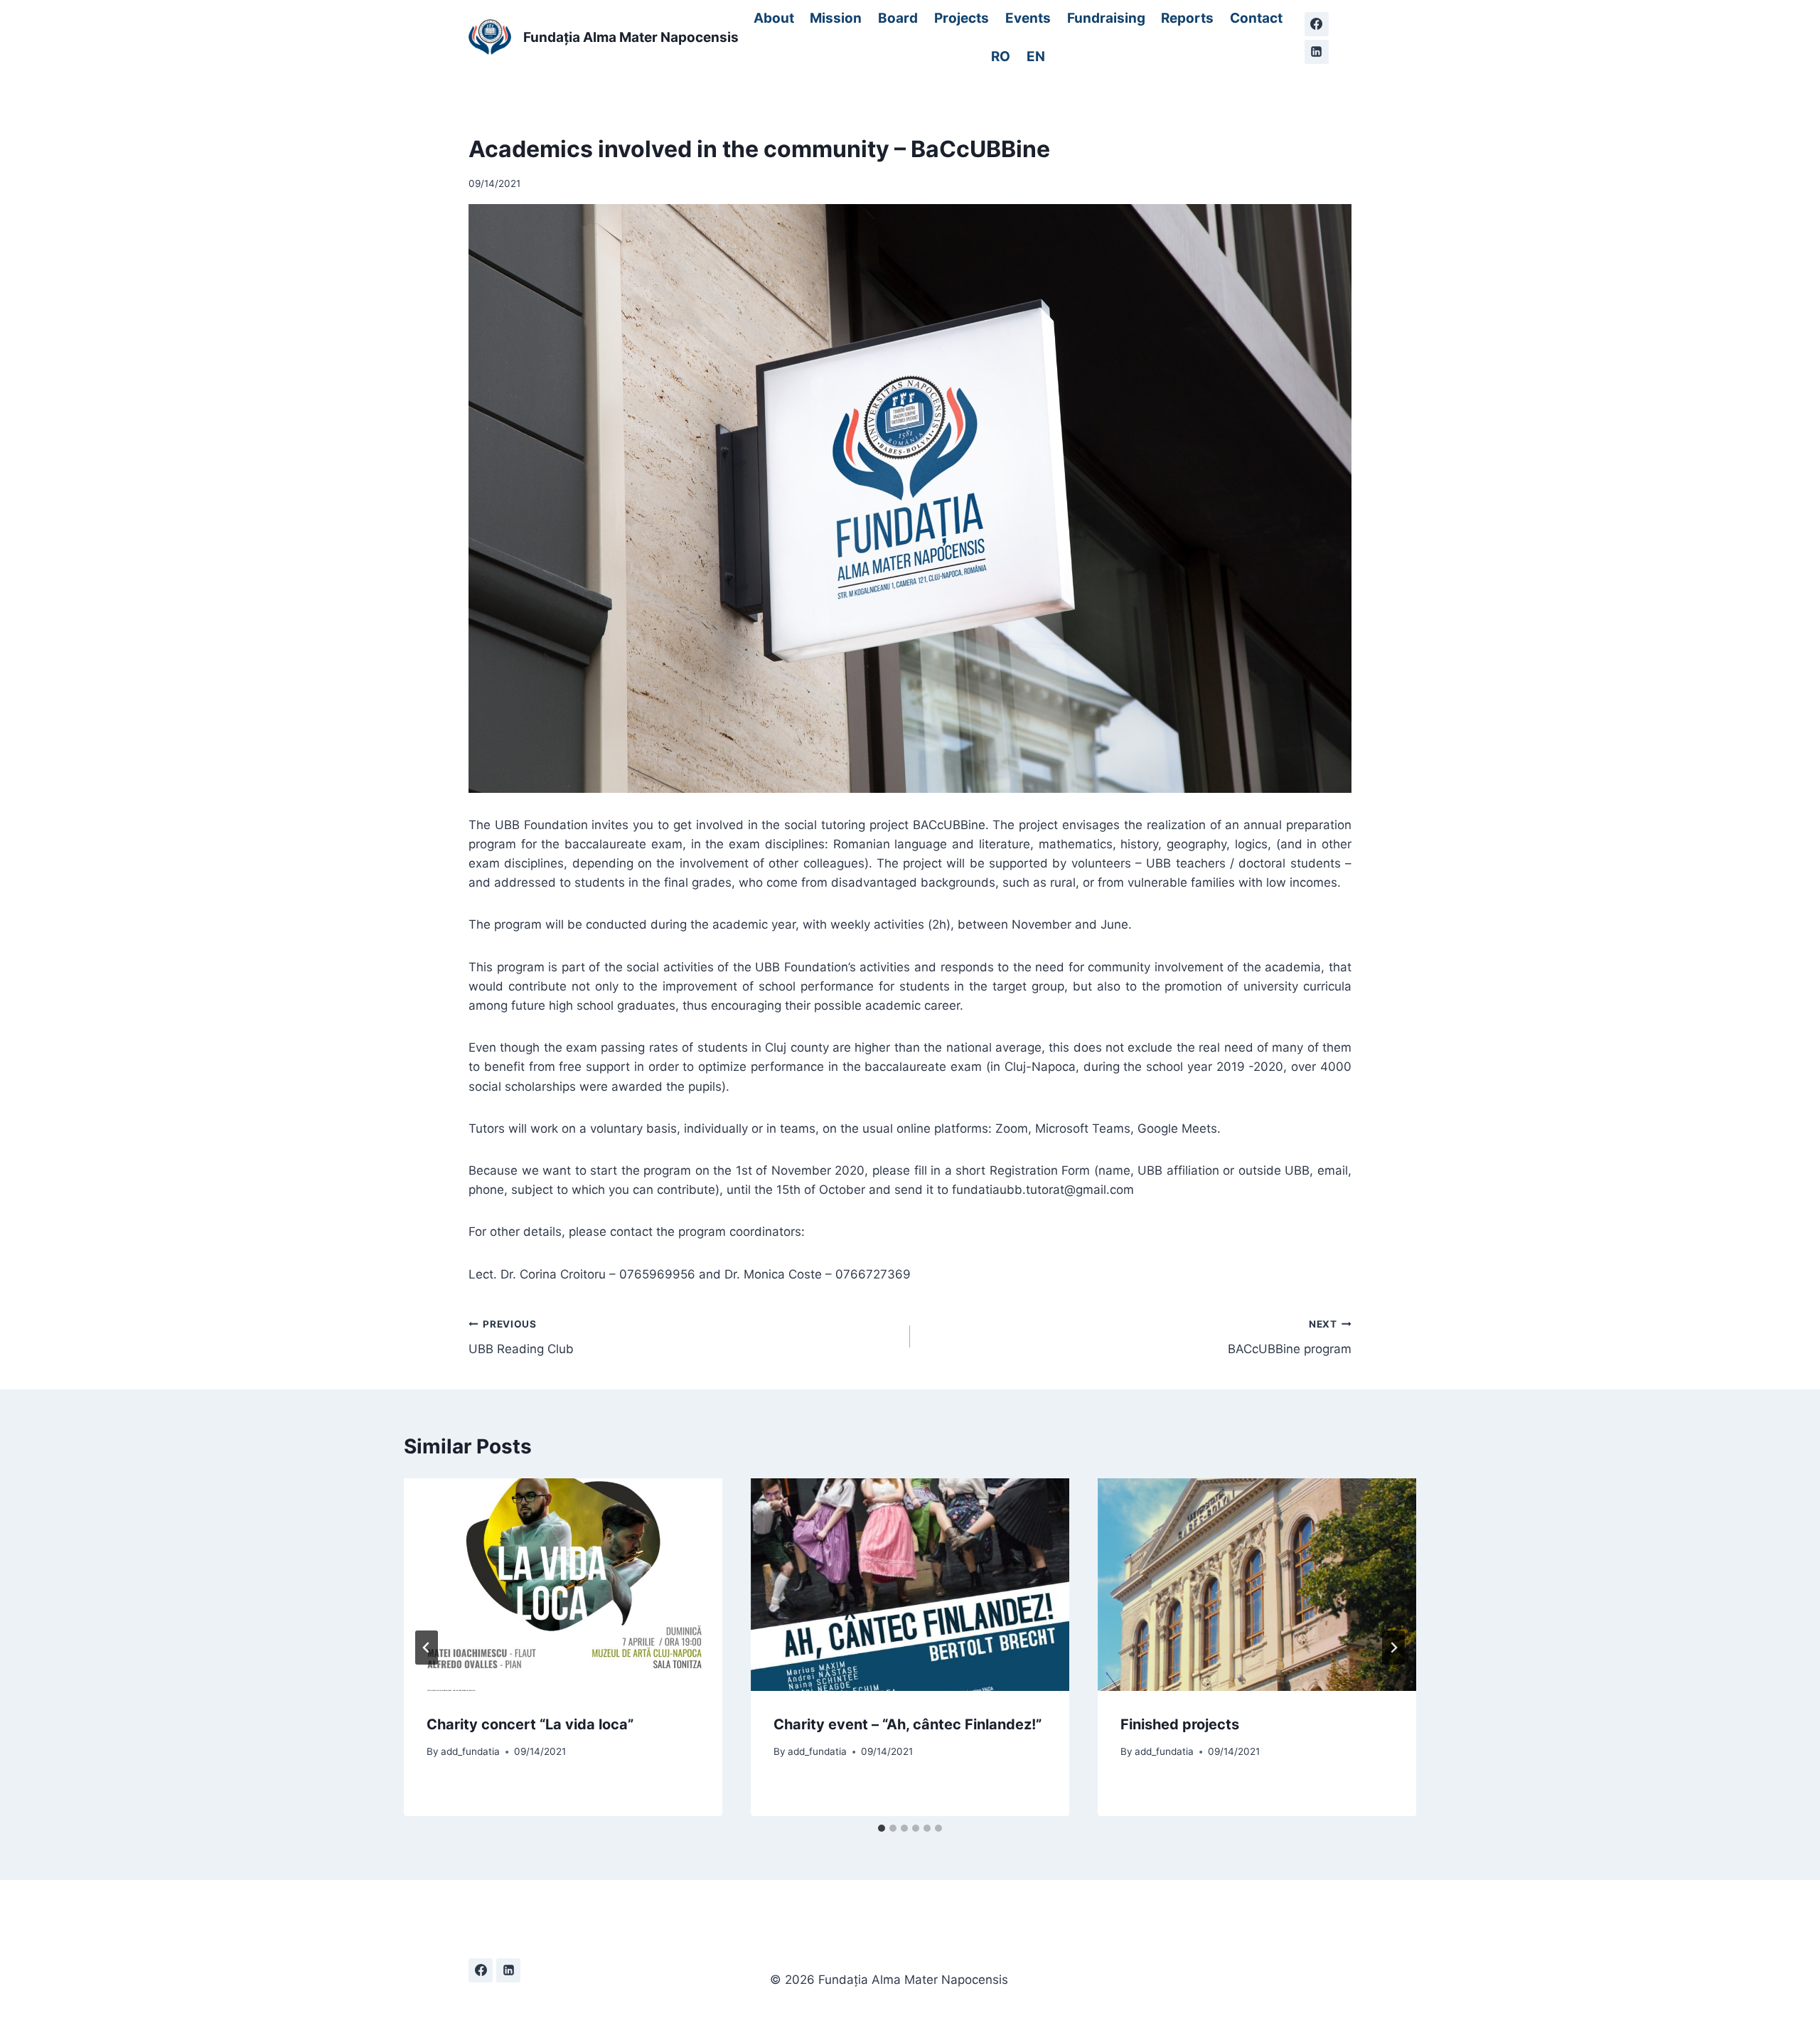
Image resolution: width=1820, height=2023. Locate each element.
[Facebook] (1317, 24)
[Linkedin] (1317, 52)
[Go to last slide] (427, 1648)
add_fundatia (470, 1751)
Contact (1256, 18)
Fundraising (1106, 18)
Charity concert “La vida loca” (530, 1724)
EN (1036, 57)
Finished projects (1180, 1724)
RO (1001, 57)
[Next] (1393, 1648)
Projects (962, 18)
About (774, 18)
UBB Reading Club (521, 1337)
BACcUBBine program (1290, 1337)
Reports (1187, 18)
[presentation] (563, 1585)
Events (1028, 18)
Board (898, 18)
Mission (836, 18)
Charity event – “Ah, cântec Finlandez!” (908, 1724)
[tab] (882, 1828)
